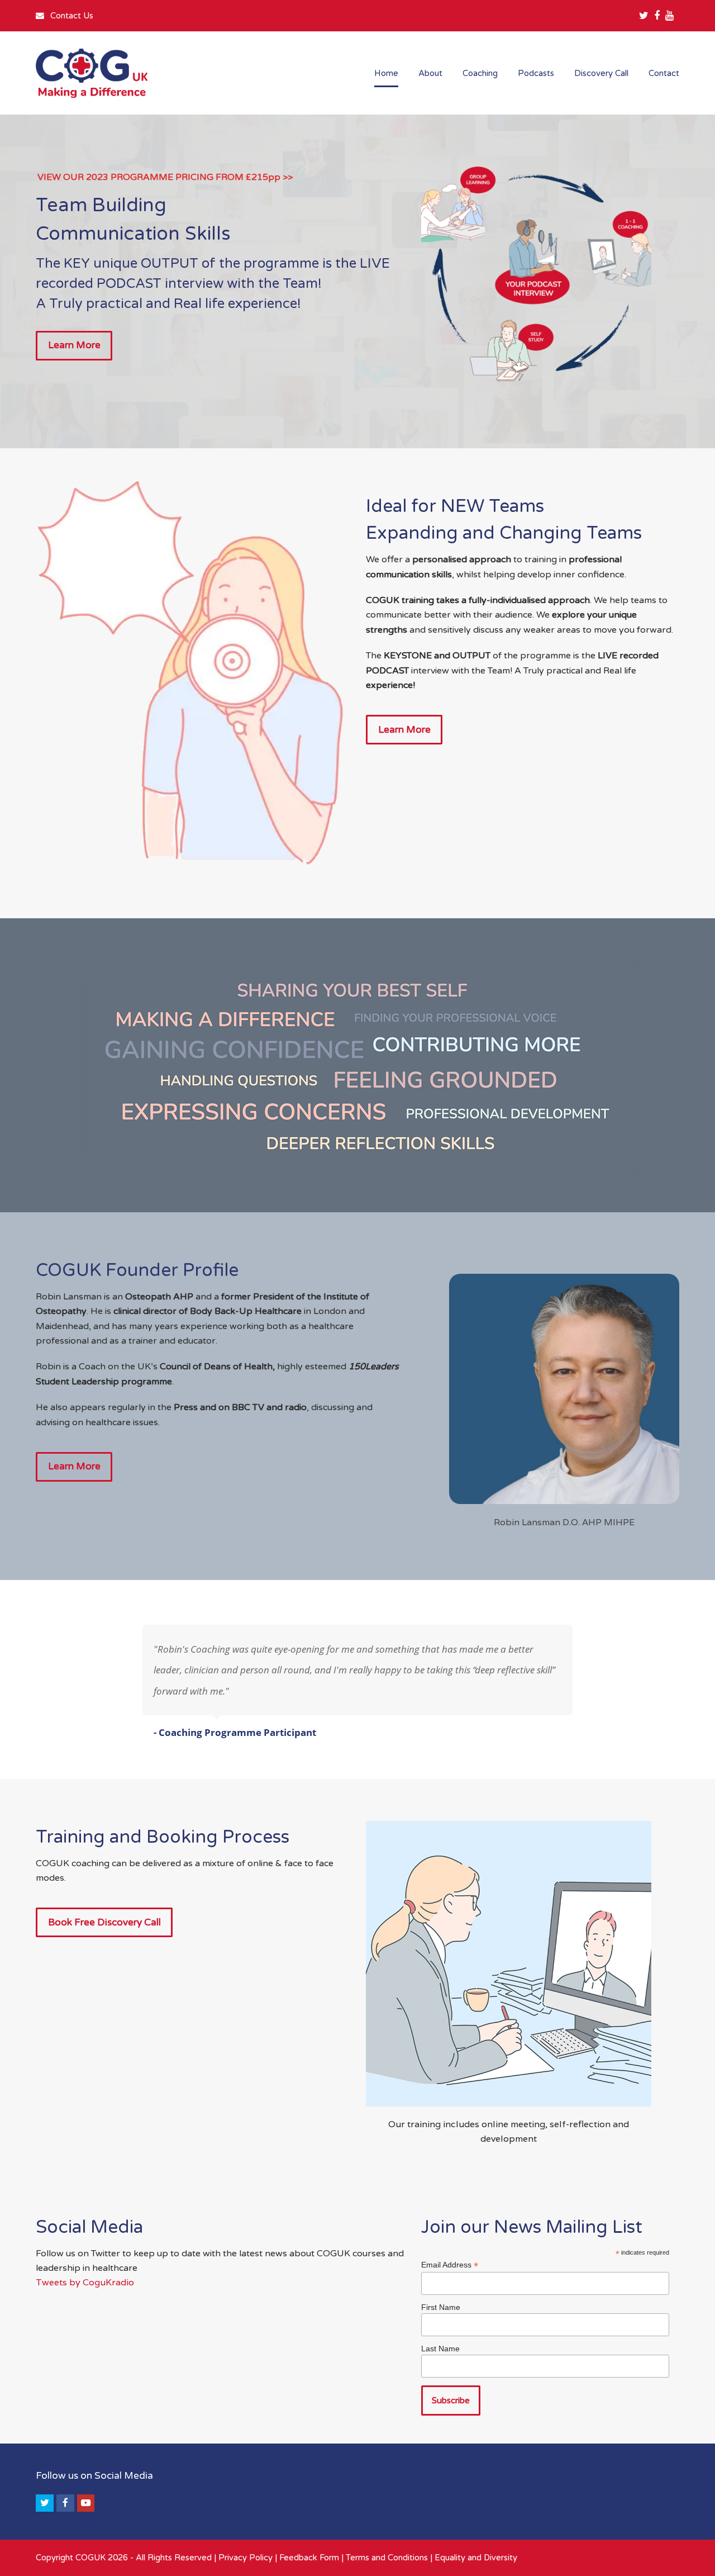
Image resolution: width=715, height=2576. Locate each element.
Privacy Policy (246, 2558)
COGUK (90, 2558)
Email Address (450, 2265)
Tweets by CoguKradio (85, 2282)
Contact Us (71, 16)
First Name (441, 2307)
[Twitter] (644, 16)
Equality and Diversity (476, 2558)
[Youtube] (669, 16)
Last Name (440, 2349)
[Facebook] (657, 16)
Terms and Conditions (387, 2558)
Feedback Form (309, 2558)
